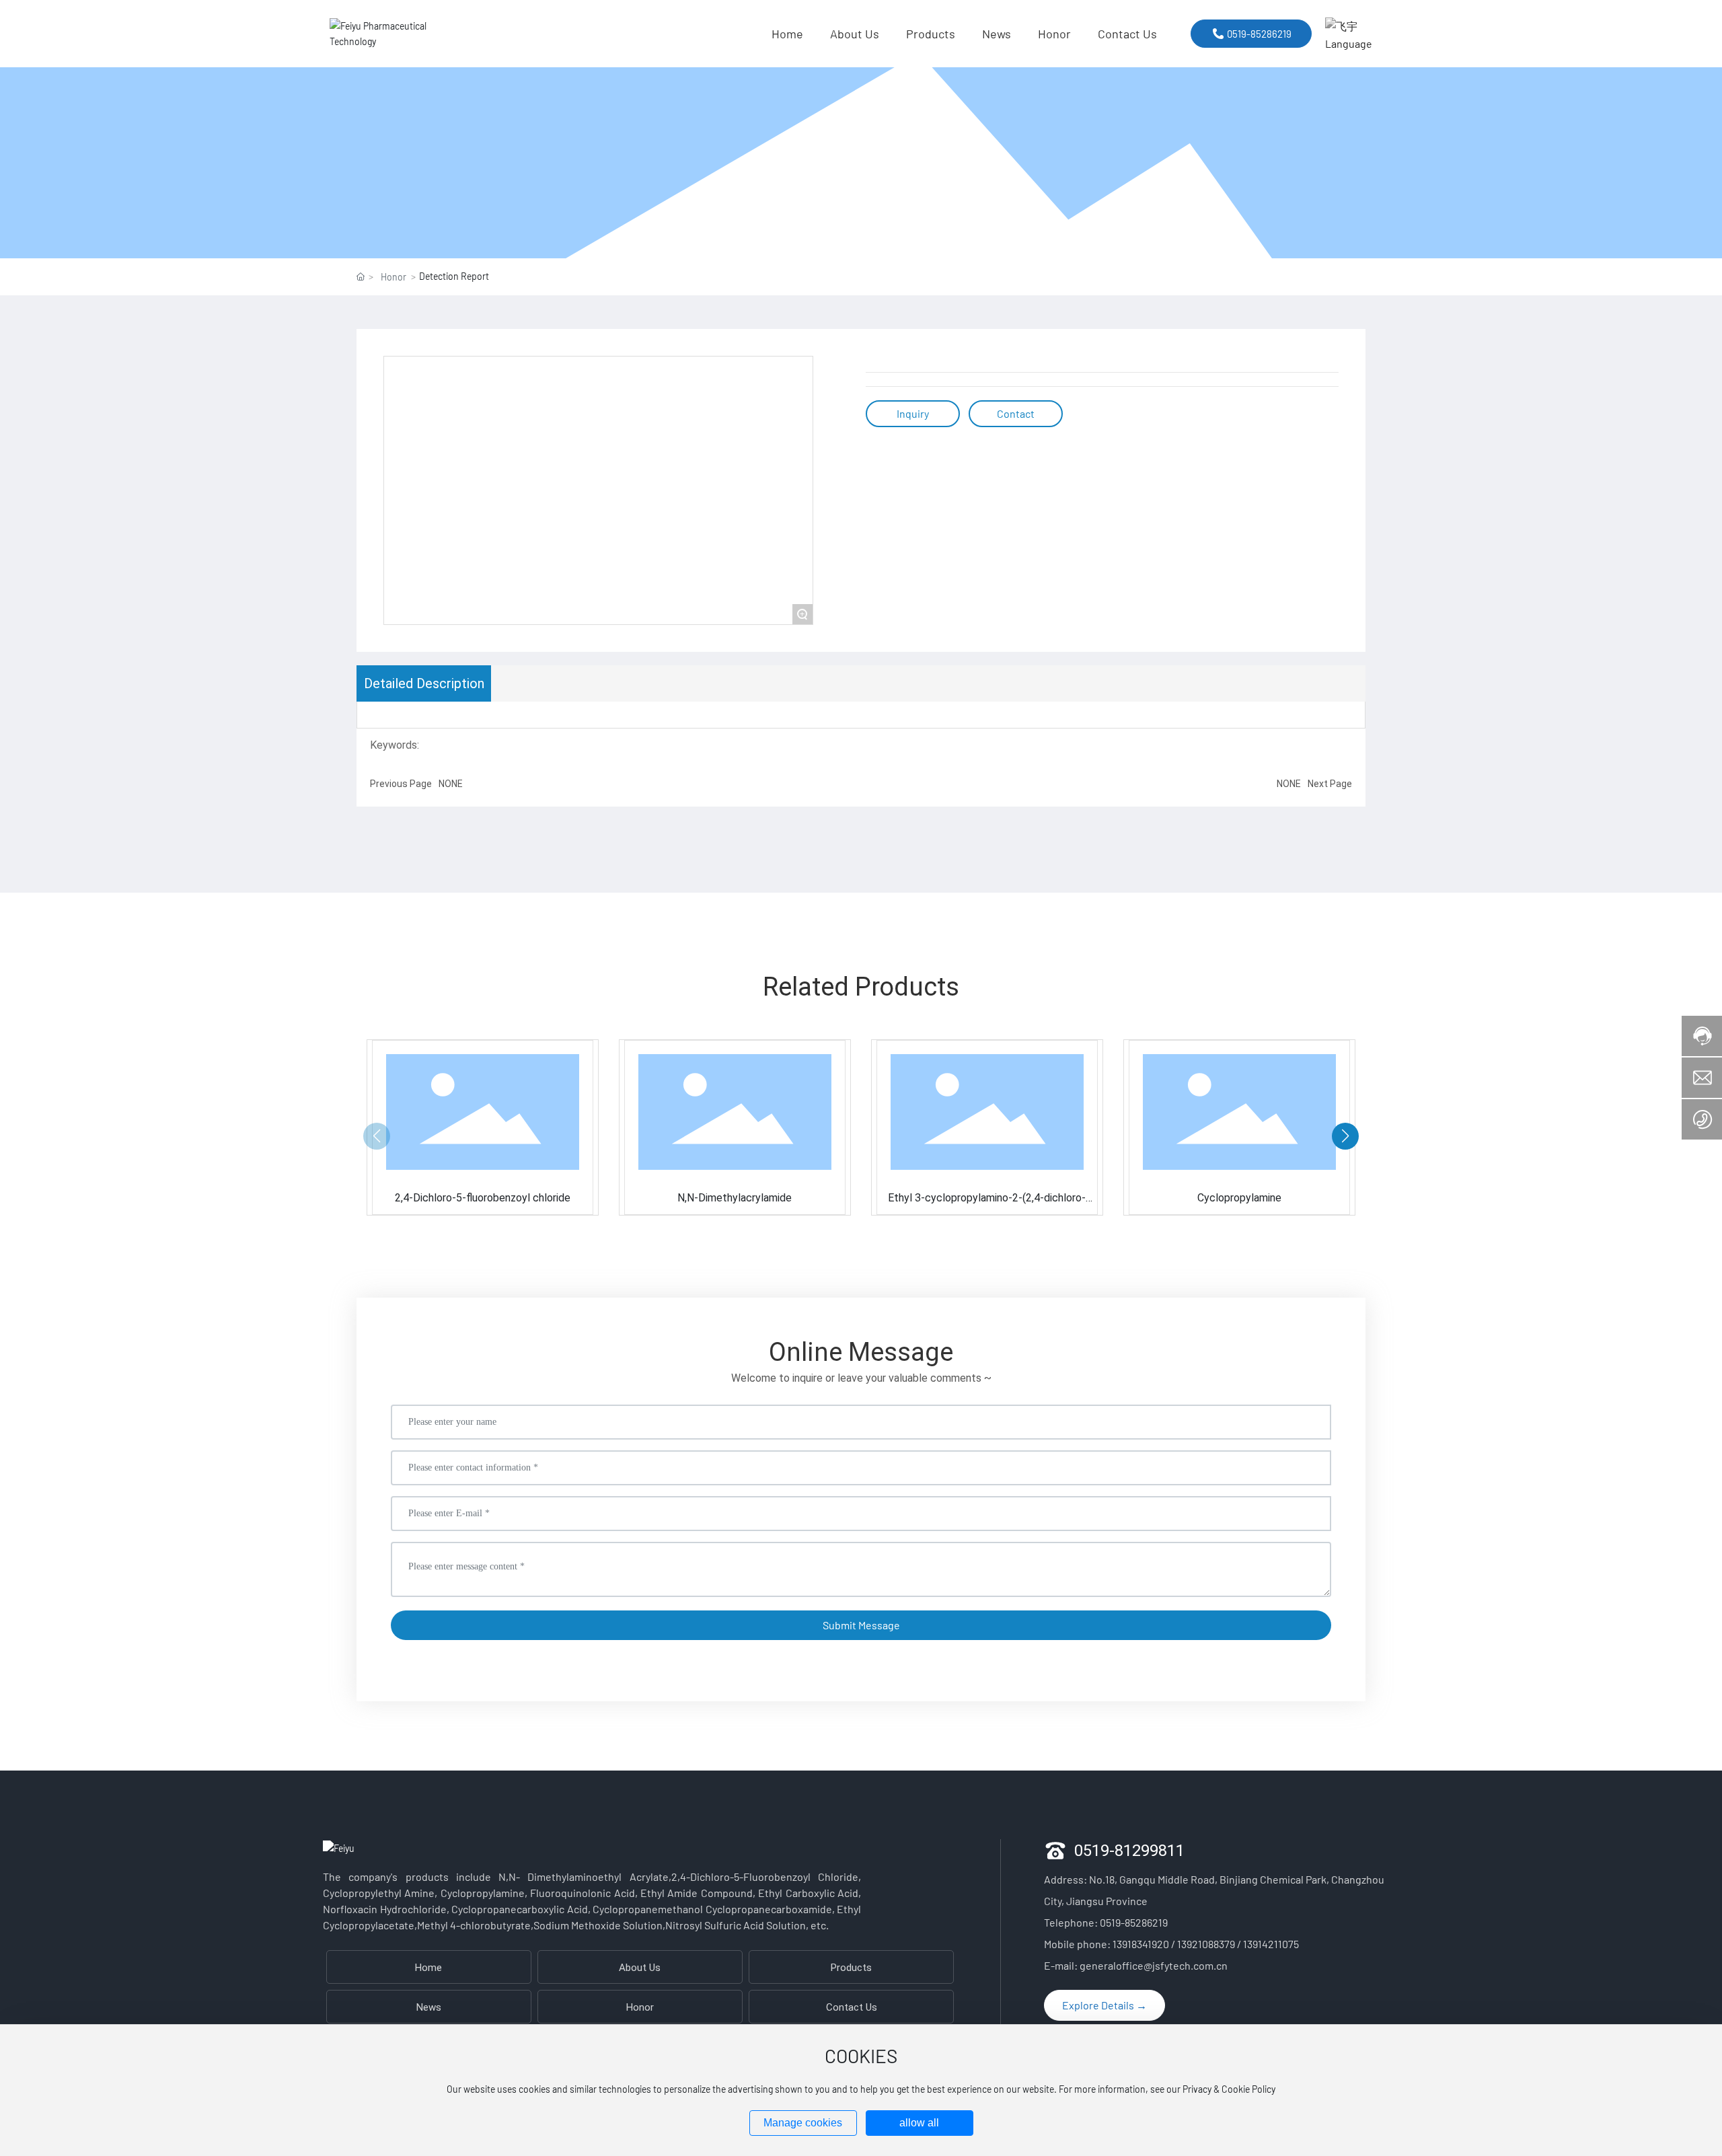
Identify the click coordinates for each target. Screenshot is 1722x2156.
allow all (919, 2123)
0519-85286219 (1134, 1922)
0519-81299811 (1129, 1850)
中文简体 (1362, 58)
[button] (1345, 1136)
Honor (394, 277)
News (429, 2007)
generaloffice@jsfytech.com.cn (1154, 1965)
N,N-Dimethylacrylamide (735, 1197)
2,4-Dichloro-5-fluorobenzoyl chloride (483, 1197)
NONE (451, 783)
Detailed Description (424, 683)
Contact (1016, 413)
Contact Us (852, 2007)
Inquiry (913, 413)
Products (851, 1967)
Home (428, 1967)
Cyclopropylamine (1239, 1197)
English (1358, 80)
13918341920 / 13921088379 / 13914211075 (1206, 1944)
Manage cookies (803, 2123)
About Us (640, 1967)
